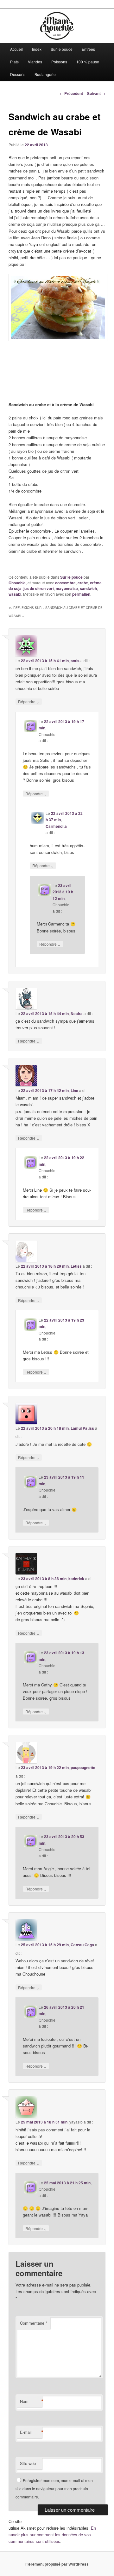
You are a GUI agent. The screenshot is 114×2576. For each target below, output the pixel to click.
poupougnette (83, 1767)
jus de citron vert (39, 588)
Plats (14, 62)
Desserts (18, 74)
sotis (75, 661)
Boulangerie (45, 74)
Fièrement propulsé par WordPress (57, 2564)
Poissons (59, 62)
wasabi (15, 594)
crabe (83, 583)
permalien (81, 594)
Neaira (77, 1013)
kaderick (76, 1579)
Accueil (16, 49)
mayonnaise (67, 588)
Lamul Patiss (82, 1428)
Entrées (88, 49)
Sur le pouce (62, 49)
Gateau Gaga (82, 1945)
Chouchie (17, 583)
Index (37, 49)
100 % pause (88, 62)
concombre (65, 583)
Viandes (35, 62)
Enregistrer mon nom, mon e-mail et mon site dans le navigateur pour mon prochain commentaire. (54, 2489)
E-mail (31, 2432)
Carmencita (56, 826)
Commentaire (34, 2323)
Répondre (29, 701)
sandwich (88, 588)
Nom (31, 2401)
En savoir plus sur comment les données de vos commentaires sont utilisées (52, 2535)
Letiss (76, 1266)
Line (74, 1090)
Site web (28, 2463)
